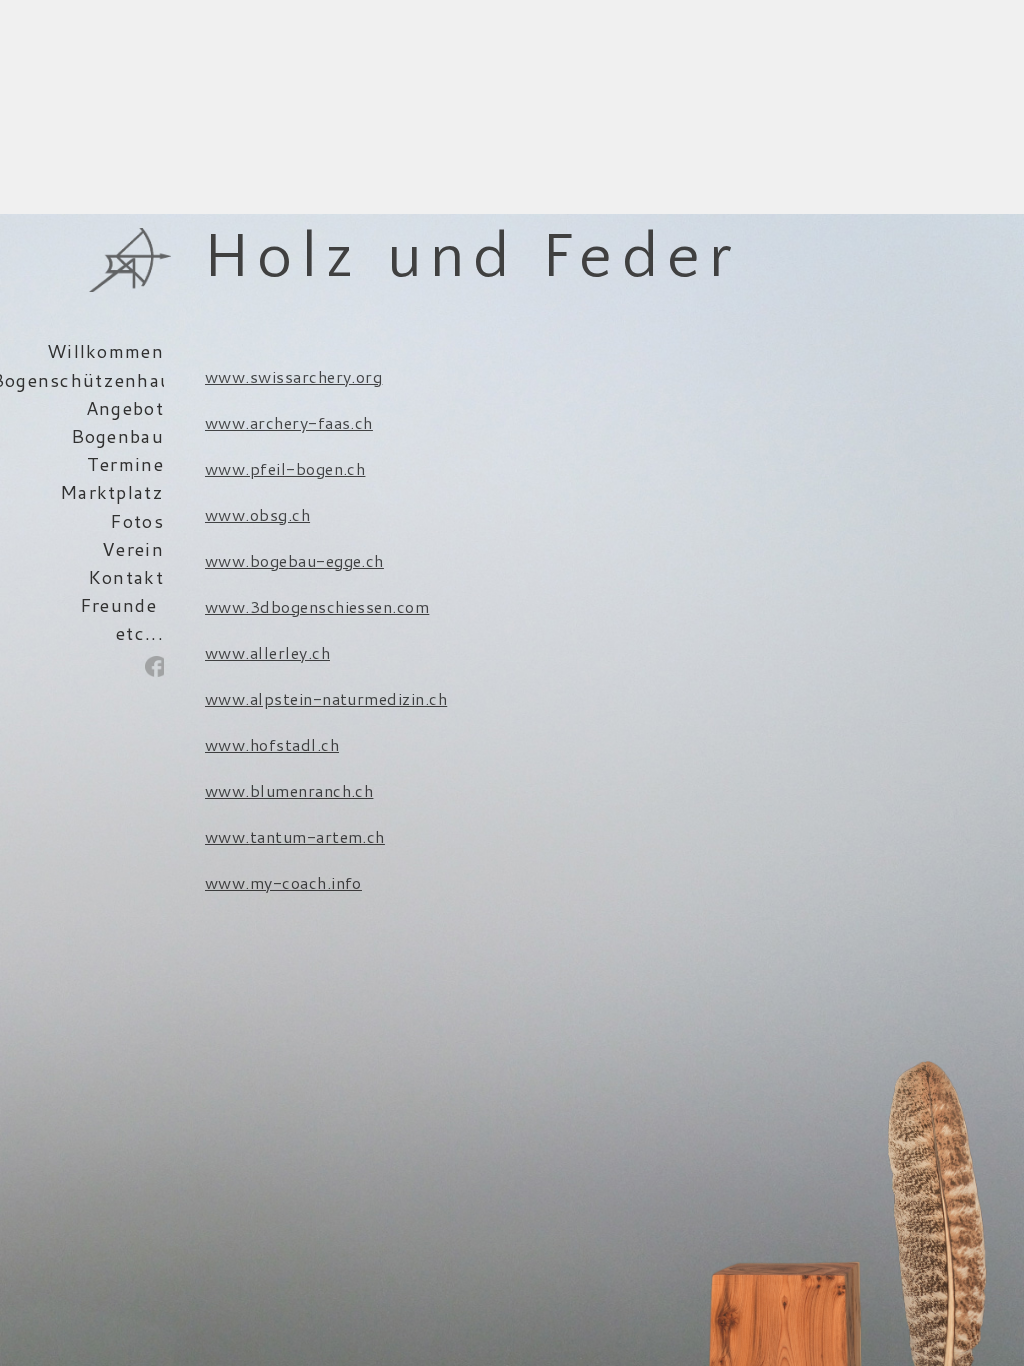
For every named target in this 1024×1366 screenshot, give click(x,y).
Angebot (125, 408)
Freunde (118, 605)
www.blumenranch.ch (289, 790)
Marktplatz (112, 492)
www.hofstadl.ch (272, 744)
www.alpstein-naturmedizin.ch (326, 698)
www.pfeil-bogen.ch (285, 468)
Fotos (136, 521)
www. (227, 836)
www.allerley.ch (267, 652)
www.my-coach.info (283, 882)
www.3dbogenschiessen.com (317, 606)
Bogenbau (117, 436)
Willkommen (105, 351)
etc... (140, 633)
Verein (133, 549)
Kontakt (126, 577)
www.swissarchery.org (294, 376)
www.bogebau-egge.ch (294, 560)
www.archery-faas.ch (289, 422)
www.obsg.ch (257, 514)
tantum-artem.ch (317, 836)
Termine (125, 464)
